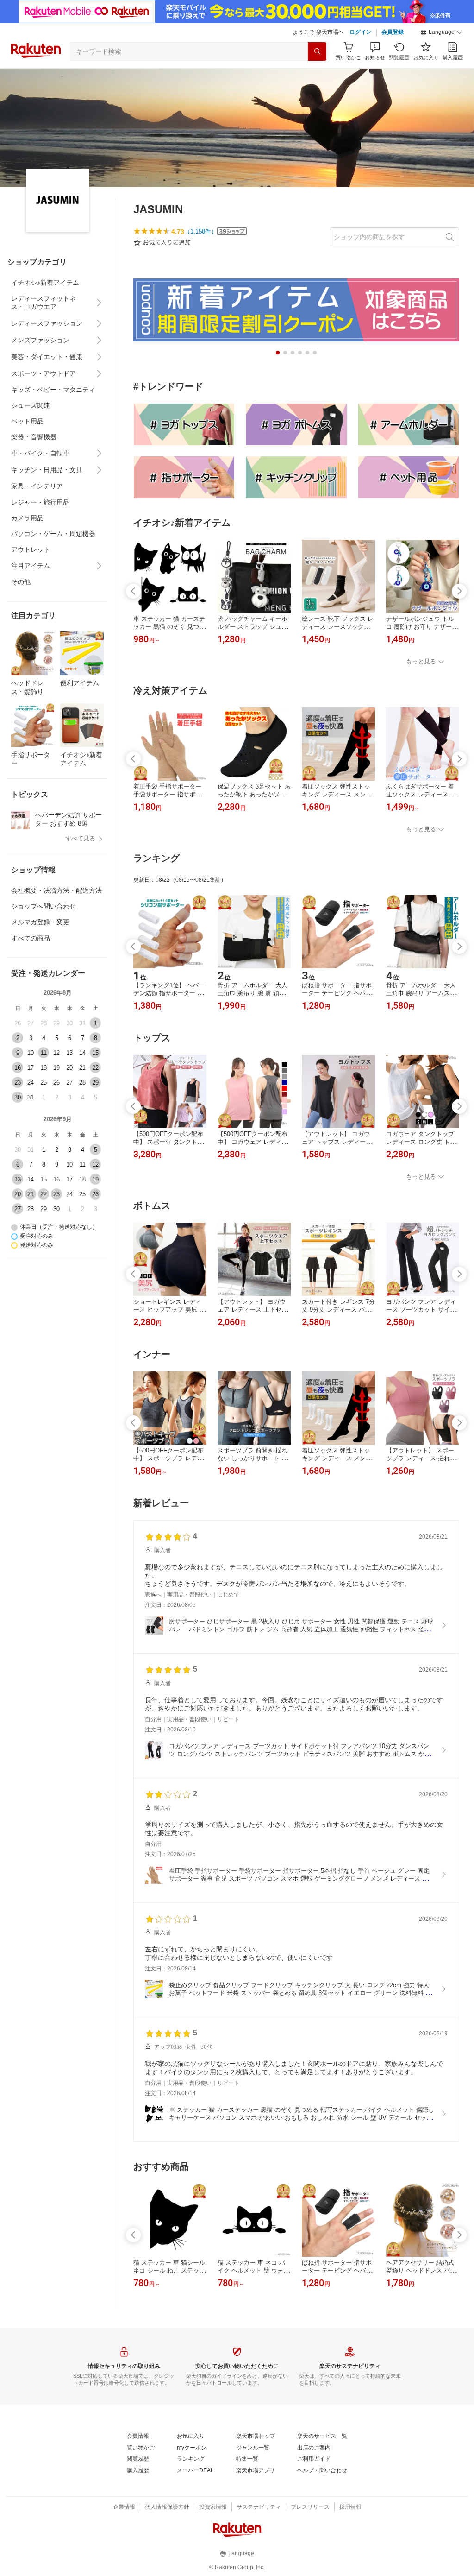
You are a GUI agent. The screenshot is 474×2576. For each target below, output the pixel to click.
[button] (442, 32)
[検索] (317, 51)
